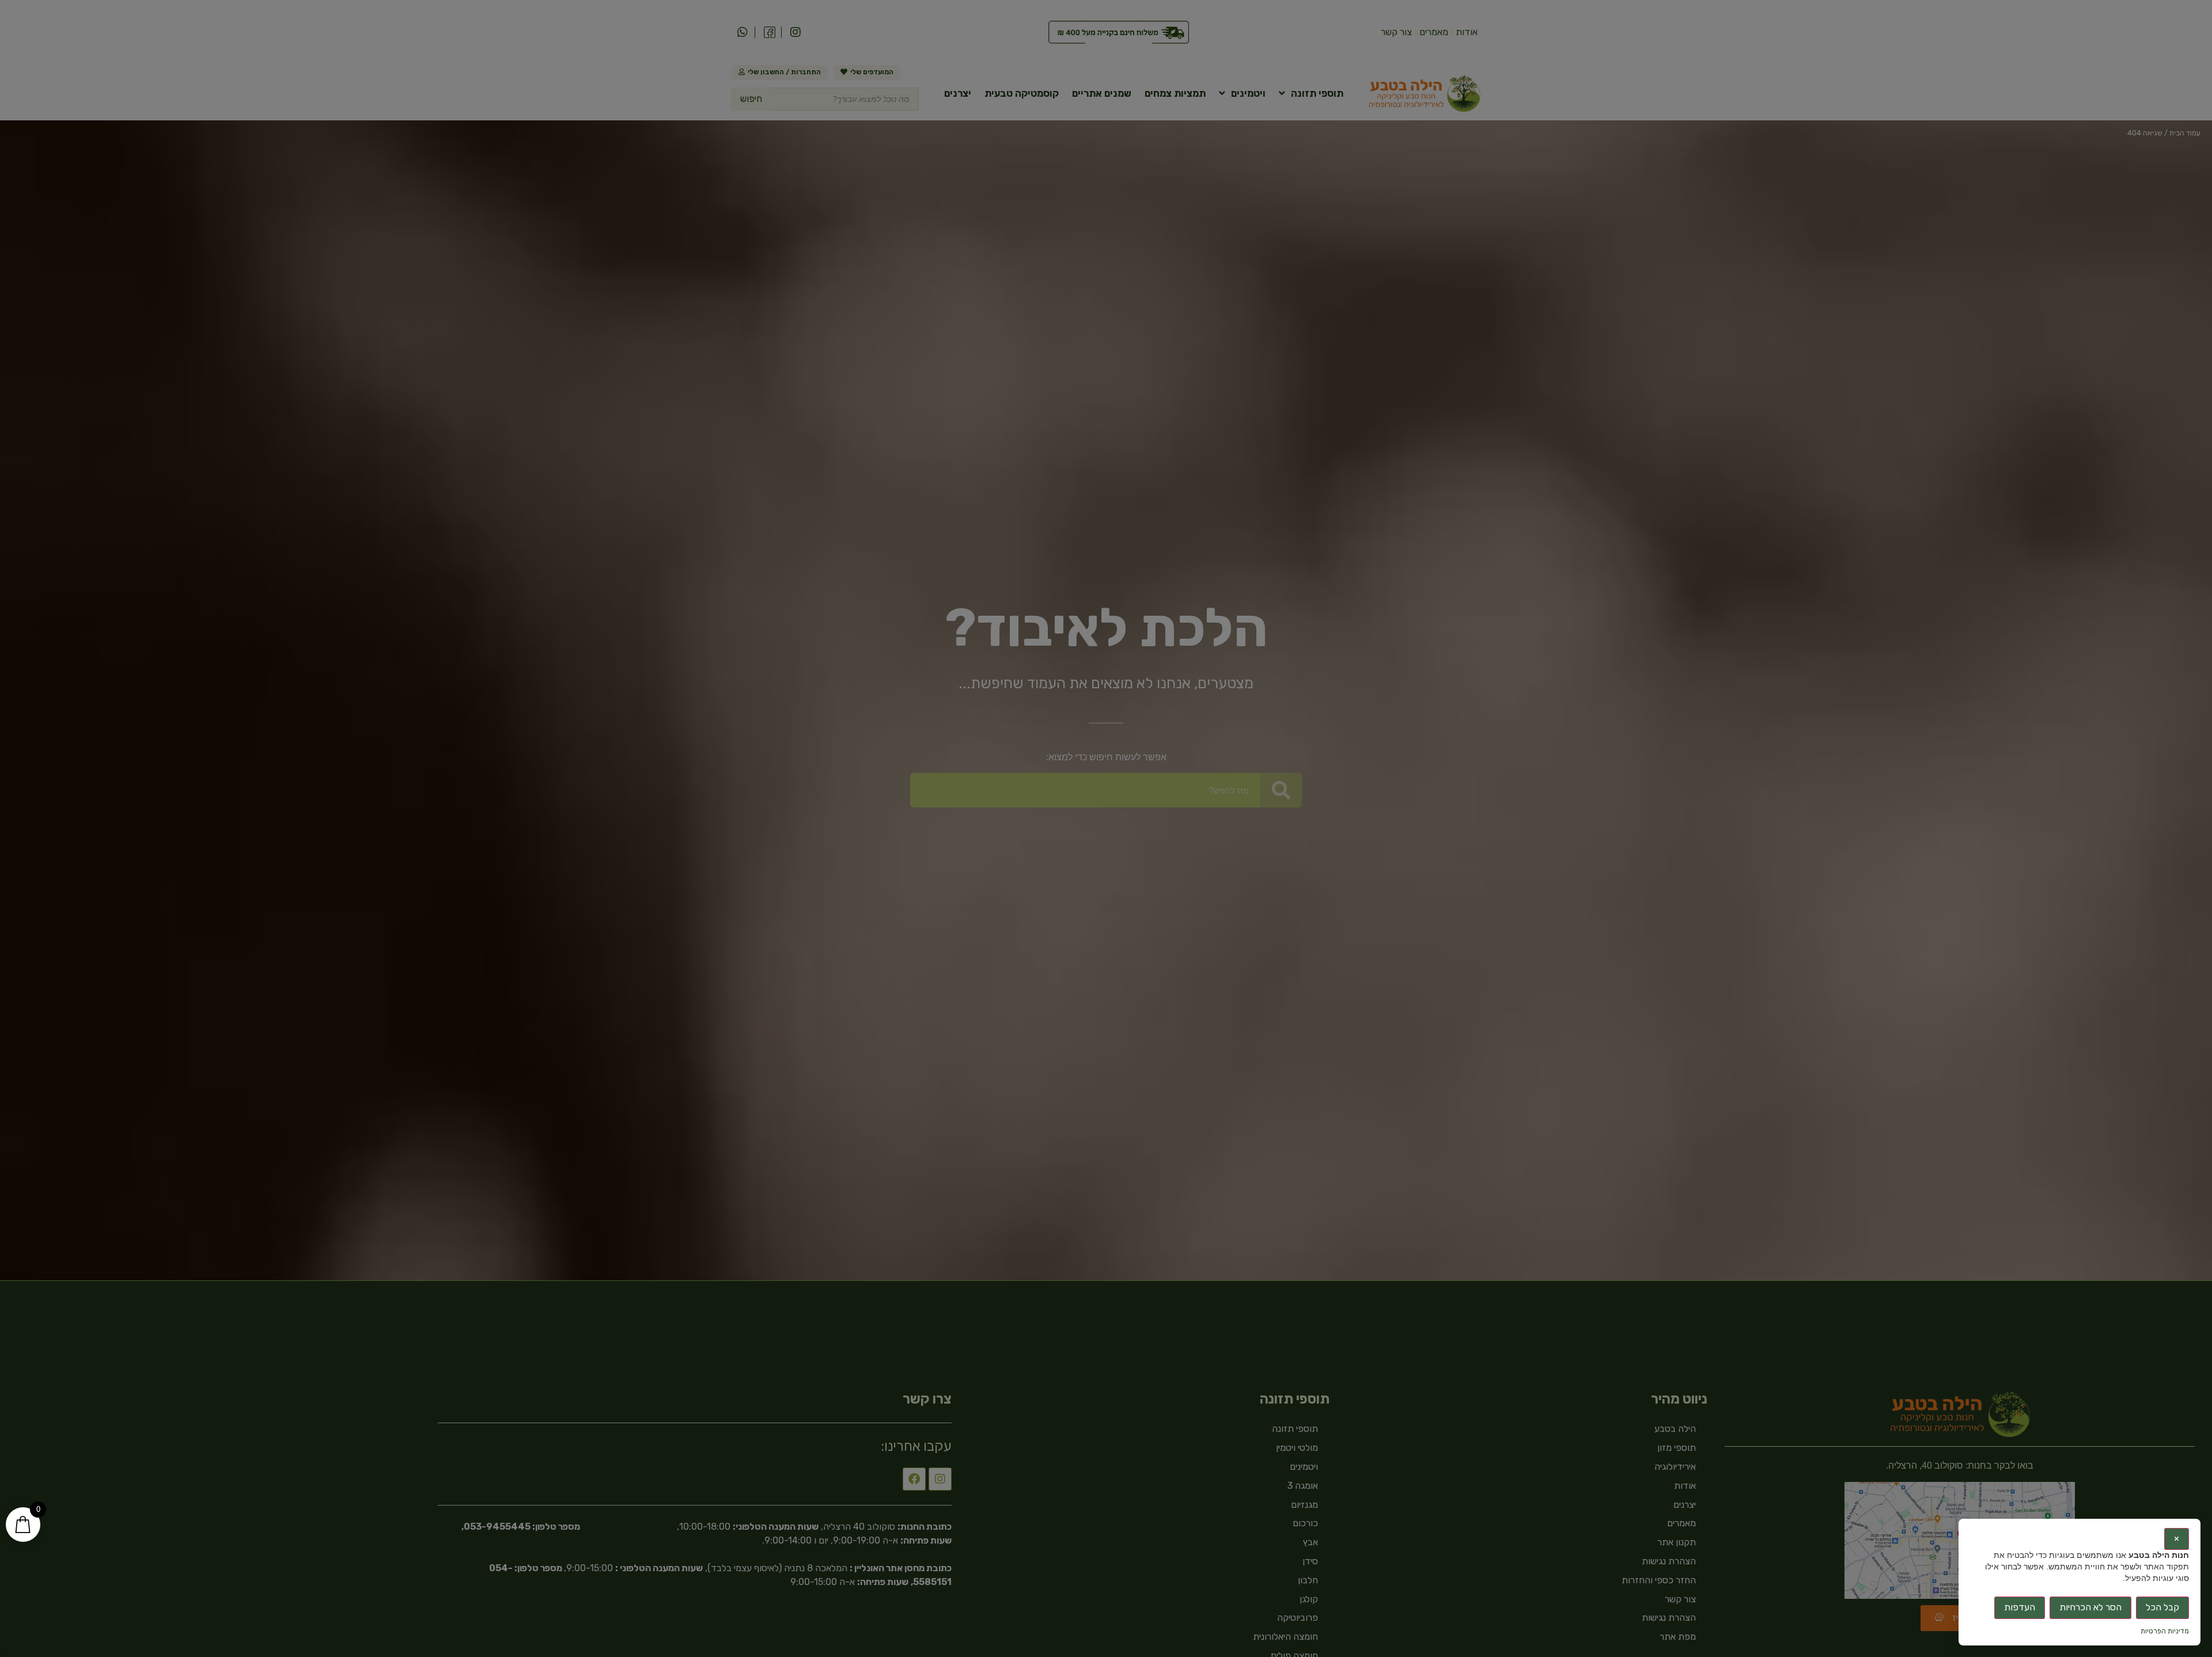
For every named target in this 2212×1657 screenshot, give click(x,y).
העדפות (2020, 1607)
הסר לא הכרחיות (2090, 1607)
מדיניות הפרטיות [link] (2165, 1631)
